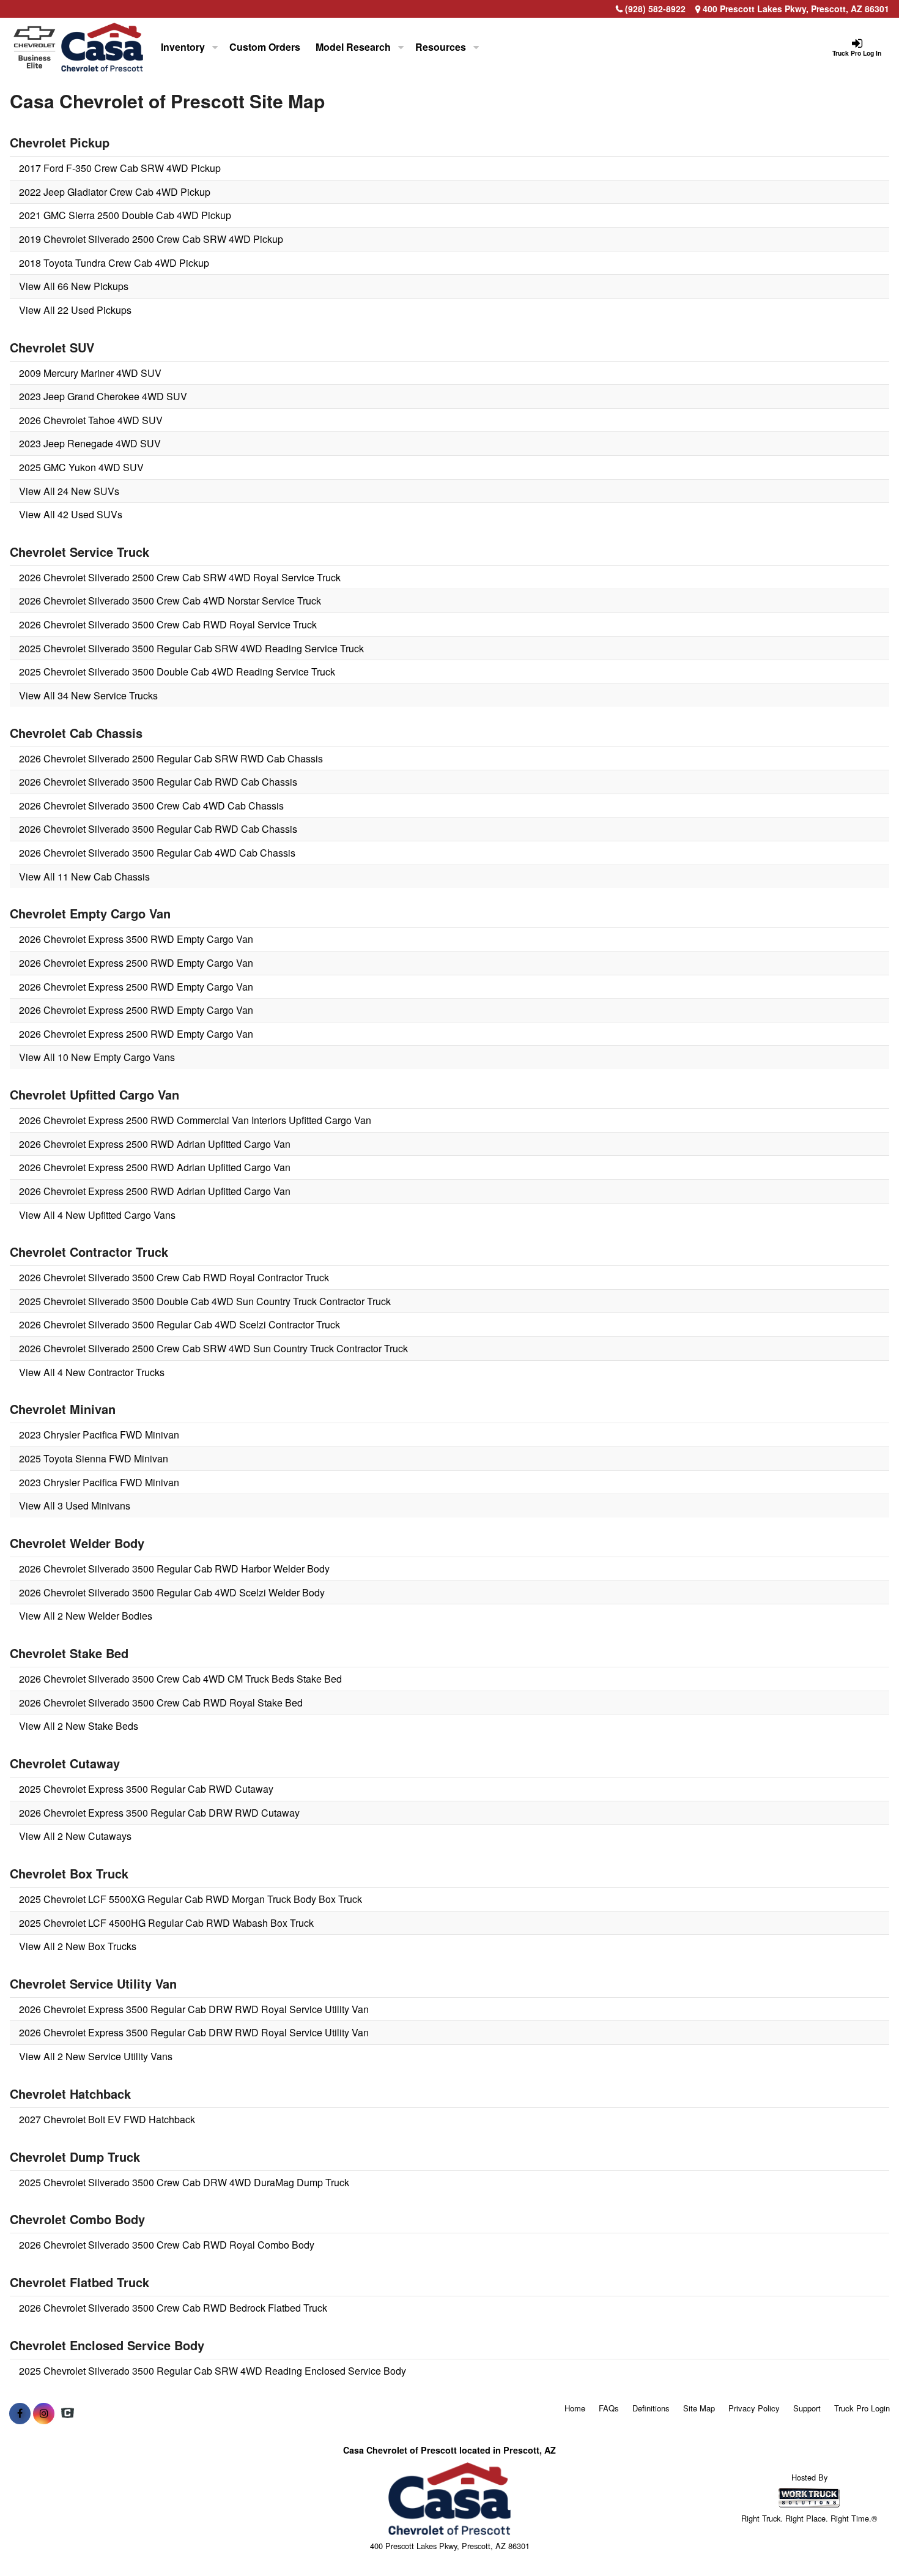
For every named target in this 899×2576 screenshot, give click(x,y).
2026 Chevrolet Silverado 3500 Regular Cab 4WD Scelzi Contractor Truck (179, 1324)
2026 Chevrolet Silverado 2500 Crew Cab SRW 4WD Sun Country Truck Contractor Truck (213, 1348)
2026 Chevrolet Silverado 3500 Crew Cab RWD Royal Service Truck (168, 624)
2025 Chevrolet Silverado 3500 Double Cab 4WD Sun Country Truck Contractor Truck (205, 1301)
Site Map (699, 2408)
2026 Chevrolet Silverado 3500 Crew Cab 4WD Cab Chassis (151, 806)
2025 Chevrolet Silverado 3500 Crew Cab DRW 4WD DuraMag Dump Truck (184, 2182)
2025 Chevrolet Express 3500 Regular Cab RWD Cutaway (146, 1789)
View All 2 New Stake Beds (79, 1726)
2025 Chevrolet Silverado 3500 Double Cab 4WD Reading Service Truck (177, 672)
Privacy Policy (754, 2408)
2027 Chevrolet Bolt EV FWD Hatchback (107, 2119)
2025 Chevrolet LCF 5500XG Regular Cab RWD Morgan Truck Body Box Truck (191, 1899)
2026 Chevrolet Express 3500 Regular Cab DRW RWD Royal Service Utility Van (194, 2009)
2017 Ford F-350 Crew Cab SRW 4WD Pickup (120, 168)
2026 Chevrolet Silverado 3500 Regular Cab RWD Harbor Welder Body (174, 1569)
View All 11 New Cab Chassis (84, 877)
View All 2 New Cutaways (75, 1836)
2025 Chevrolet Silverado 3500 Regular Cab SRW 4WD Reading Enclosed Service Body (213, 2371)
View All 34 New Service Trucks (88, 695)
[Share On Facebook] (20, 2413)
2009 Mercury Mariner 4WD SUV (90, 373)
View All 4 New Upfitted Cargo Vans (97, 1215)
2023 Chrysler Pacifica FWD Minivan (99, 1435)
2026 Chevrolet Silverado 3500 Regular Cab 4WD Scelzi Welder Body (172, 1592)
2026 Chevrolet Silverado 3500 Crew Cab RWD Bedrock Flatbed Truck (173, 2308)
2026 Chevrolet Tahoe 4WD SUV (91, 420)
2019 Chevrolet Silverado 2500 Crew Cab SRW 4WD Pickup (151, 239)
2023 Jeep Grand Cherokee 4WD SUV (103, 396)
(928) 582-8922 (655, 9)
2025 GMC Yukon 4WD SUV (81, 467)
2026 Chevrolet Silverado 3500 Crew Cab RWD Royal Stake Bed (161, 1703)
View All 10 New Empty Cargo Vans (97, 1057)
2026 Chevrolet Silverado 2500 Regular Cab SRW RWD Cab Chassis (171, 758)
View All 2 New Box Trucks (78, 1946)
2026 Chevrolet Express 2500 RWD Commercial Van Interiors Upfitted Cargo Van (195, 1120)
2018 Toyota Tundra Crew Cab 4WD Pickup (114, 263)
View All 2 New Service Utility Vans (96, 2056)
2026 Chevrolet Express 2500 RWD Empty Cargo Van (136, 963)
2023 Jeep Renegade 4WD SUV (90, 443)
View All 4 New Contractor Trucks (92, 1372)
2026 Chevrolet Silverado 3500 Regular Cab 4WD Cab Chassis (157, 853)
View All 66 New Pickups (74, 286)
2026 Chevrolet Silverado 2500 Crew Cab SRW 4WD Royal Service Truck (180, 577)
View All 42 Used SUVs (71, 514)
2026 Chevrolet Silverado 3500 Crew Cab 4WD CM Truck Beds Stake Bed (180, 1679)
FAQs (609, 2408)
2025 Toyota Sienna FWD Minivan (94, 1458)
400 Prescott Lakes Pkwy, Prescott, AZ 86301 (795, 9)
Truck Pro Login (862, 2408)
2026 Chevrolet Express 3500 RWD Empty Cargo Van (136, 939)
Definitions (651, 2408)
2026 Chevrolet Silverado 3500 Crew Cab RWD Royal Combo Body (167, 2245)
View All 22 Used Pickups (75, 310)
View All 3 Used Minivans (75, 1506)
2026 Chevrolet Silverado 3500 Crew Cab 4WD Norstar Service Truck (170, 601)
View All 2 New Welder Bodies (86, 1616)
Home (575, 2408)
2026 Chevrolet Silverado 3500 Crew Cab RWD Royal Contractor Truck (174, 1277)
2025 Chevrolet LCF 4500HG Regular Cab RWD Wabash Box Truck (166, 1923)
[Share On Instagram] (44, 2413)
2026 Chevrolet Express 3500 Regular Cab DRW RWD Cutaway (159, 1813)
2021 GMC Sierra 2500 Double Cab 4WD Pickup (125, 215)
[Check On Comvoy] (68, 2413)
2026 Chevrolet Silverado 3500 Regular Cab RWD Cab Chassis (158, 782)
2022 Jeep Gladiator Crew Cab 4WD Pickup (115, 192)
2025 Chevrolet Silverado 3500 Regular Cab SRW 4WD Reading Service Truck (191, 648)
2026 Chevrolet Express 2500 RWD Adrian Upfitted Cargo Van (155, 1144)
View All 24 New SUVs (69, 491)
